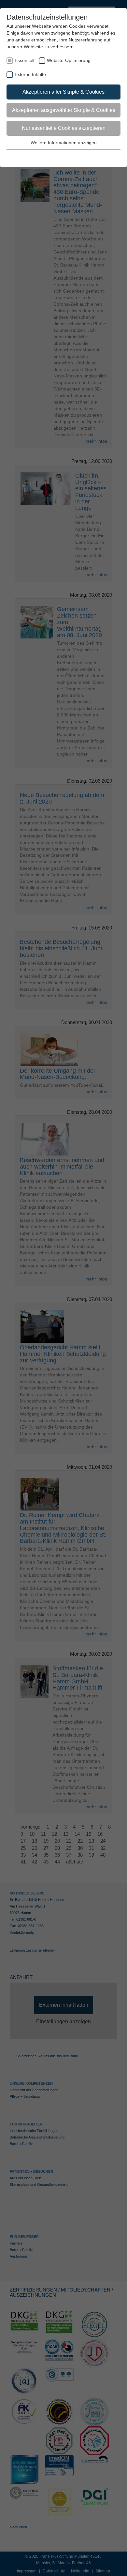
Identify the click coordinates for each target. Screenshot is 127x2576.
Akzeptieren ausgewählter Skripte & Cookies (64, 110)
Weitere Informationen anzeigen (64, 143)
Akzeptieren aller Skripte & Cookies (63, 92)
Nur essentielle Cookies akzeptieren (64, 128)
